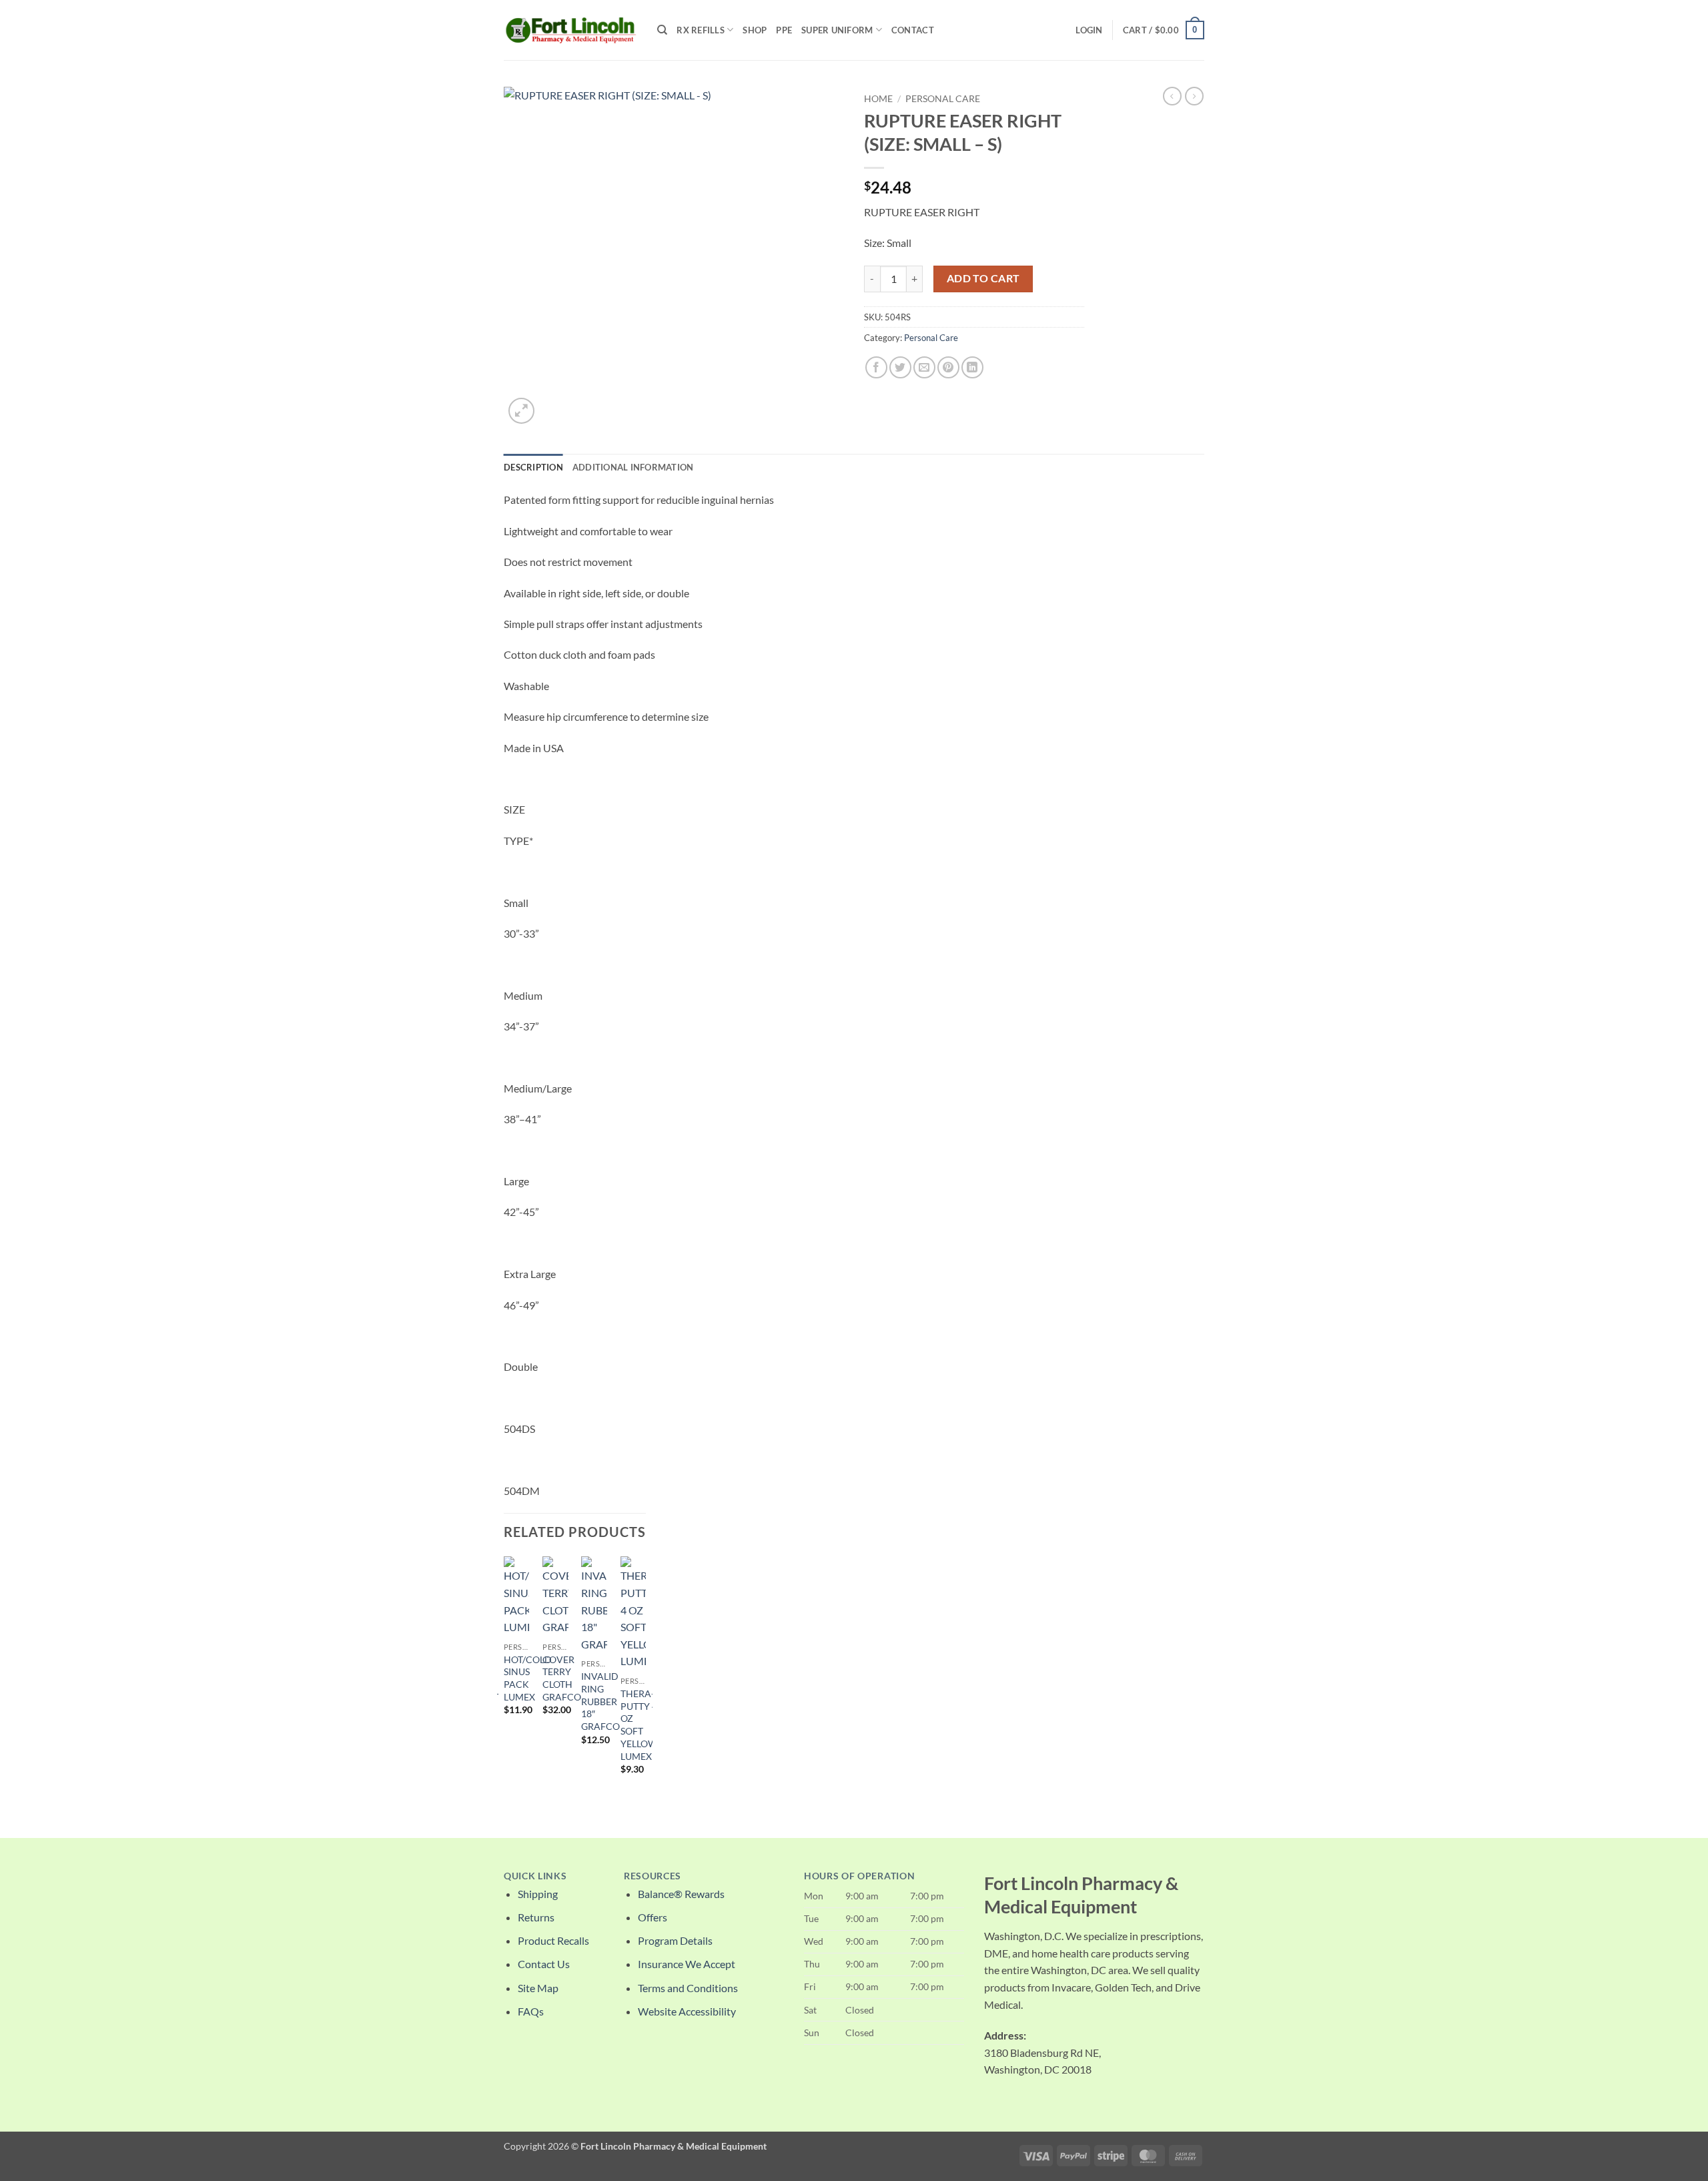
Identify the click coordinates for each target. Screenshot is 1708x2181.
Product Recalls (553, 1940)
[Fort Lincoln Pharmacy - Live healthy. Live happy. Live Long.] (570, 30)
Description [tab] (533, 467)
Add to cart (983, 278)
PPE (784, 30)
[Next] (645, 1685)
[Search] (662, 30)
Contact (913, 30)
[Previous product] (1194, 96)
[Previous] (504, 1685)
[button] (1089, 30)
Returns (536, 1917)
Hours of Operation (859, 1876)
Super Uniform (837, 30)
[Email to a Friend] (924, 367)
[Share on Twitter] (900, 367)
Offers (653, 1917)
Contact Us (544, 1964)
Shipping (538, 1894)
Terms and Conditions (688, 1988)
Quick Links (535, 1876)
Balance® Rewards (681, 1894)
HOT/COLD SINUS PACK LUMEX (528, 1678)
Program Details (675, 1940)
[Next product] (1172, 96)
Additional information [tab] (633, 467)
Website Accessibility (687, 2011)
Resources (653, 1876)
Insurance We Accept (687, 1964)
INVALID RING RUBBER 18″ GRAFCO (600, 1701)
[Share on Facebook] (876, 367)
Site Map (538, 1988)
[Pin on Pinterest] (948, 367)
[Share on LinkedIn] (972, 367)
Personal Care (943, 99)
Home (878, 99)
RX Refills (701, 30)
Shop (755, 30)
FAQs (531, 2011)
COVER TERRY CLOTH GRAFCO (562, 1678)
